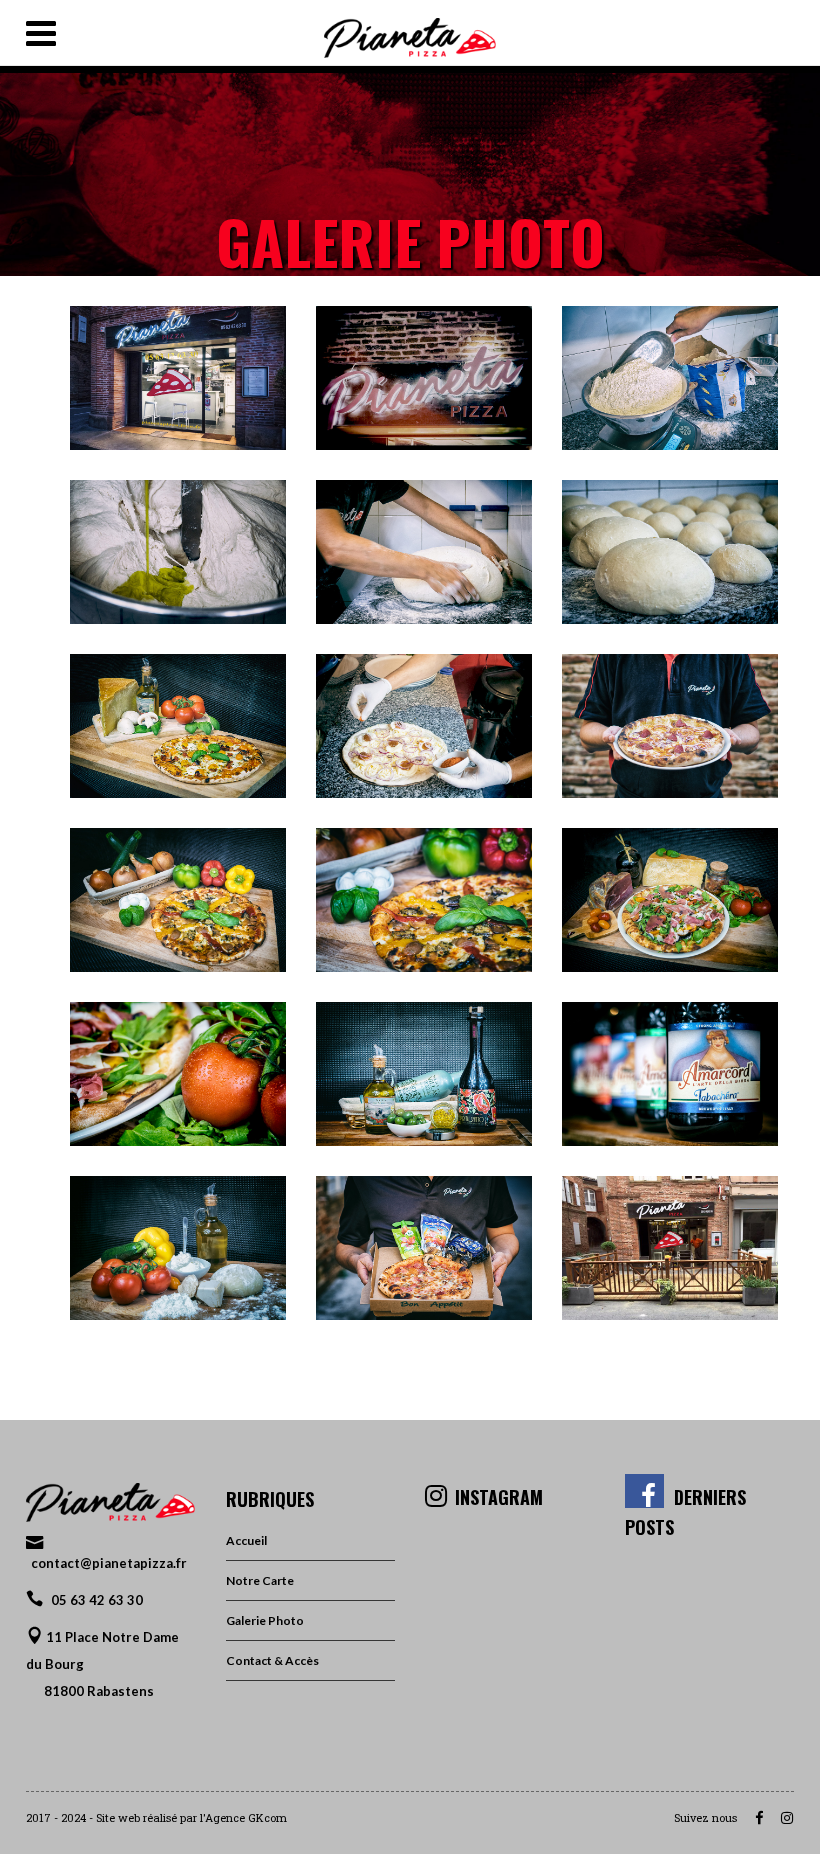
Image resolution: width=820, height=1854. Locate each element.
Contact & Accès (272, 1660)
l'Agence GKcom (243, 1817)
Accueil (246, 1540)
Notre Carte (260, 1580)
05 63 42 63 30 (97, 1600)
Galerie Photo (265, 1620)
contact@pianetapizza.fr (109, 1563)
